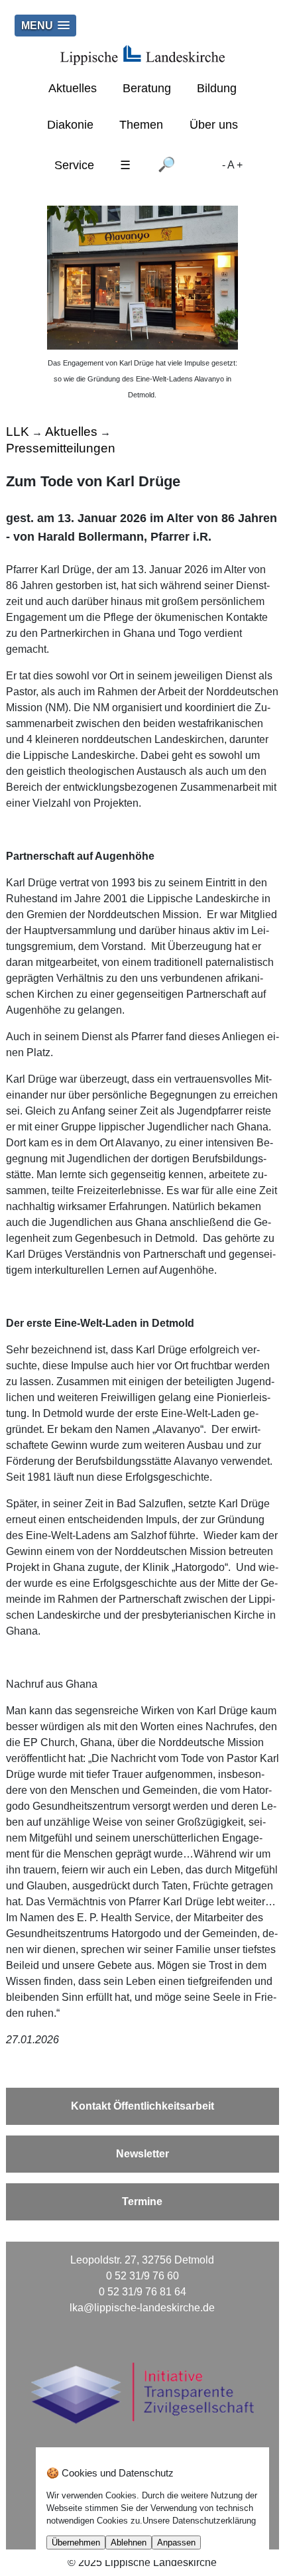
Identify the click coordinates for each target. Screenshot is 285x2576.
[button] (45, 26)
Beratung (147, 88)
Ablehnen (129, 2542)
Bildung (217, 88)
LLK (18, 432)
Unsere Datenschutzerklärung (199, 2521)
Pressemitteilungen (61, 448)
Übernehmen (76, 2542)
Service (74, 165)
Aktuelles (73, 88)
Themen (141, 125)
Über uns (214, 125)
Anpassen (176, 2542)
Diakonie (70, 125)
